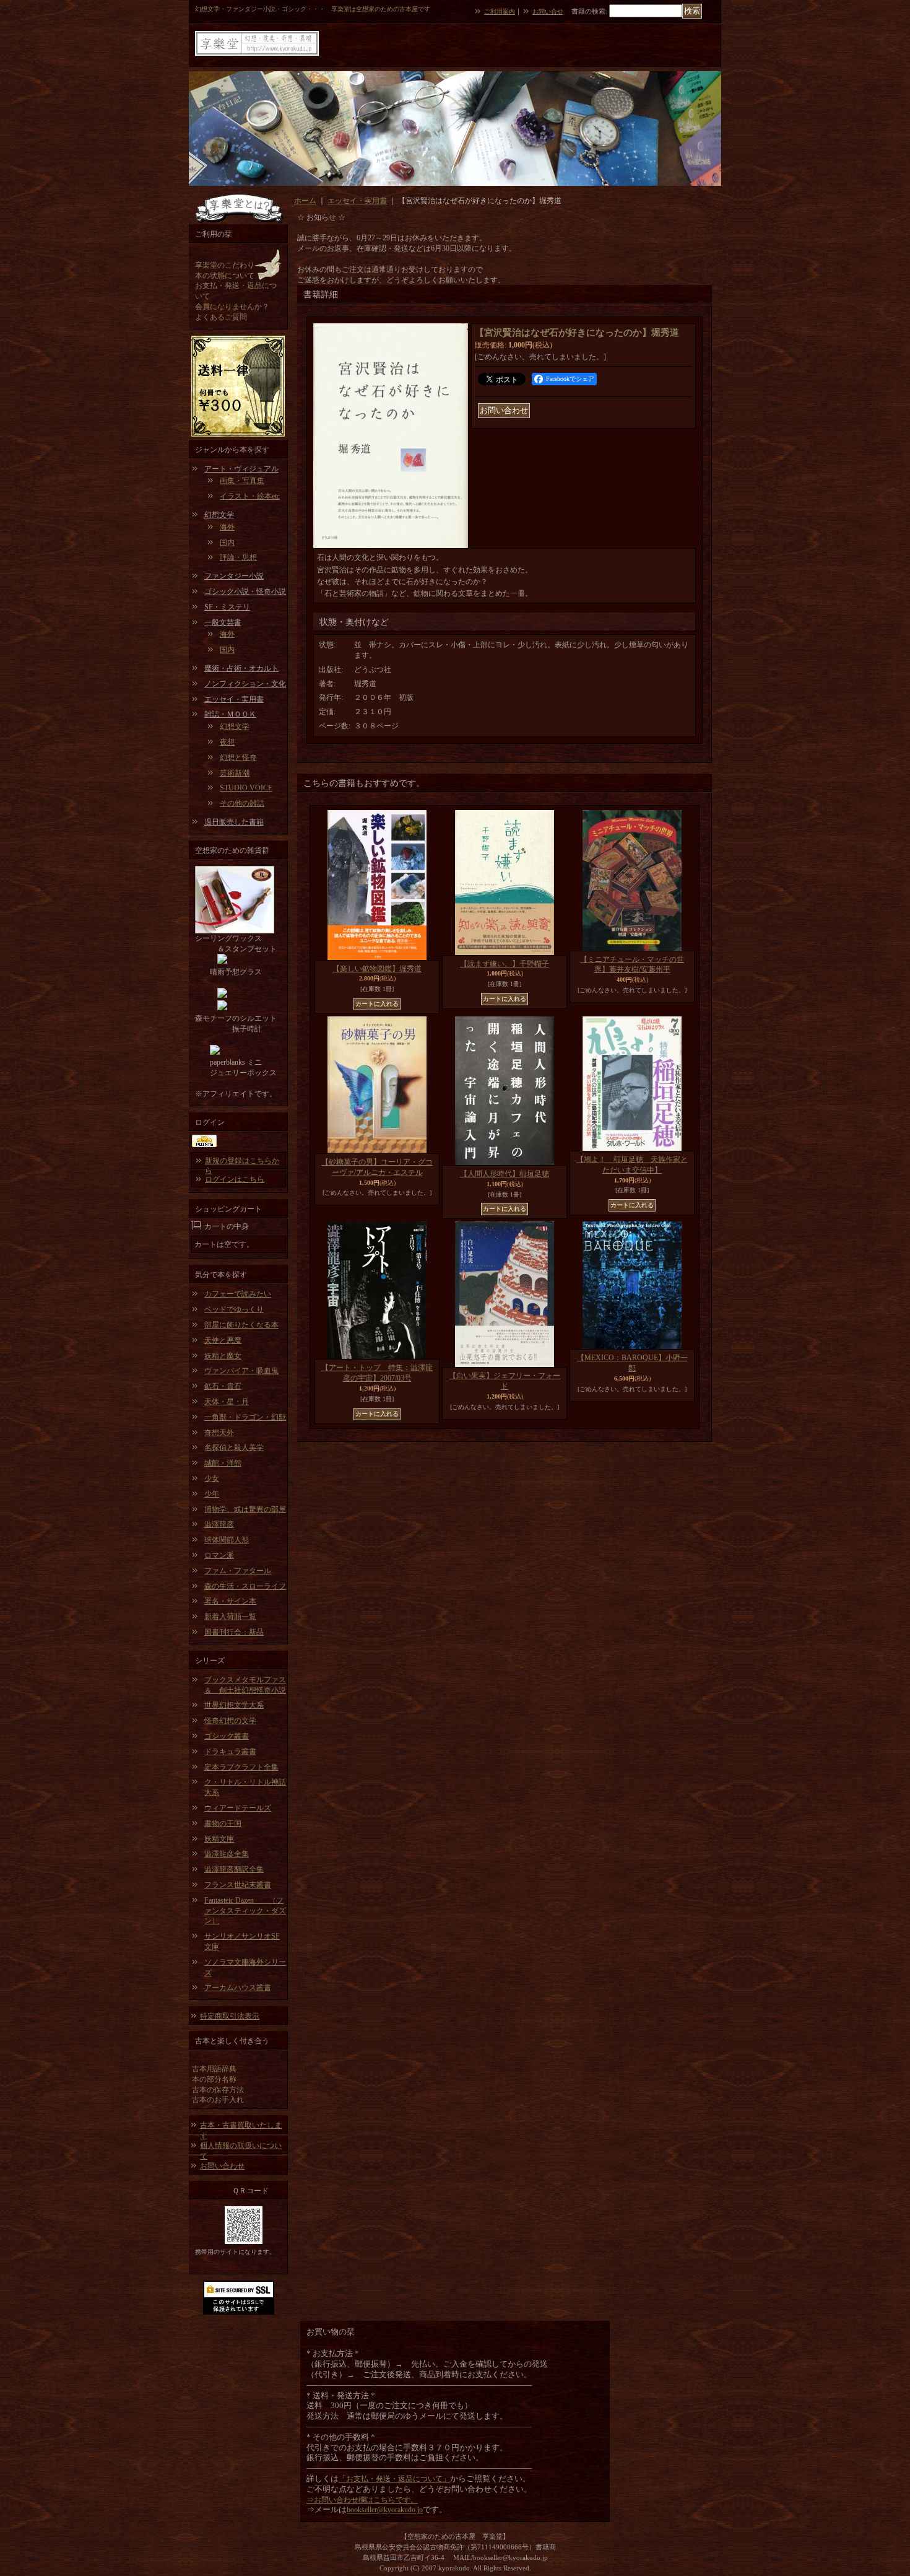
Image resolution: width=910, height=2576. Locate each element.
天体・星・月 (227, 1402)
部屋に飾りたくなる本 (241, 1325)
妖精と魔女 (223, 1356)
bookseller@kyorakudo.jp (385, 2510)
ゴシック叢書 (227, 1736)
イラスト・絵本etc (250, 496)
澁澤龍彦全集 (227, 1854)
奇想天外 (219, 1433)
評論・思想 (238, 557)
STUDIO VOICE (246, 788)
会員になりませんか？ (232, 307)
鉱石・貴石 (223, 1386)
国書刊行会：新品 (234, 1632)
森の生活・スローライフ (245, 1586)
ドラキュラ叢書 (230, 1752)
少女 (212, 1478)
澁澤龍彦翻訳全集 (234, 1869)
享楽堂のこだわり (225, 265)
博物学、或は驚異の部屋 (245, 1509)
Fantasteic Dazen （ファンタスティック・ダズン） (245, 1911)
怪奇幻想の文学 (230, 1721)
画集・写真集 (242, 481)
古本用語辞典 (214, 2069)
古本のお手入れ (218, 2100)
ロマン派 (219, 1555)
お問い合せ (548, 11)
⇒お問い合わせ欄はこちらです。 (362, 2500)
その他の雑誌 (242, 803)
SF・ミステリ (227, 607)
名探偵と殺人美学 (234, 1447)
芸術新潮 (235, 773)
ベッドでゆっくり (234, 1309)
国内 (227, 543)
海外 (227, 527)
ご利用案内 (500, 11)
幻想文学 (219, 515)
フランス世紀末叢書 (238, 1885)
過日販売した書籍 (234, 822)
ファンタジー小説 (234, 576)
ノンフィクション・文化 (245, 684)
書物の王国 (223, 1823)
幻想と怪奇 (238, 758)
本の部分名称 (214, 2079)
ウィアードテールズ (238, 1808)
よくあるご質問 (221, 317)
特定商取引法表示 (230, 2016)
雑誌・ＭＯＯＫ (230, 714)
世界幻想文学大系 (234, 1705)
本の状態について (225, 276)
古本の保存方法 (218, 2090)
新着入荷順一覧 (230, 1617)
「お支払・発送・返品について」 (394, 2479)
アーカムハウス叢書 (238, 1988)
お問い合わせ (222, 2166)
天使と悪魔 (223, 1340)
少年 (212, 1494)
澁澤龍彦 (219, 1524)
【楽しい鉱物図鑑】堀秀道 (377, 969)
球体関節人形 (227, 1540)
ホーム (305, 201)
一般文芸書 (223, 622)
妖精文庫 (219, 1839)
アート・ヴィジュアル (241, 469)
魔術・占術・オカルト (241, 668)
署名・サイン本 (230, 1601)
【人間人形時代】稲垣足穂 (505, 1174)
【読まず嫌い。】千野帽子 (505, 964)
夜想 (227, 742)
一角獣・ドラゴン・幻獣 (245, 1417)
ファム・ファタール (238, 1571)
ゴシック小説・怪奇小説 (245, 592)
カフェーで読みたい (238, 1294)
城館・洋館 (223, 1463)
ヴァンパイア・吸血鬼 (241, 1371)
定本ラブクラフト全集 (241, 1767)
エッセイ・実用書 (234, 699)
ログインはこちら (235, 1179)
